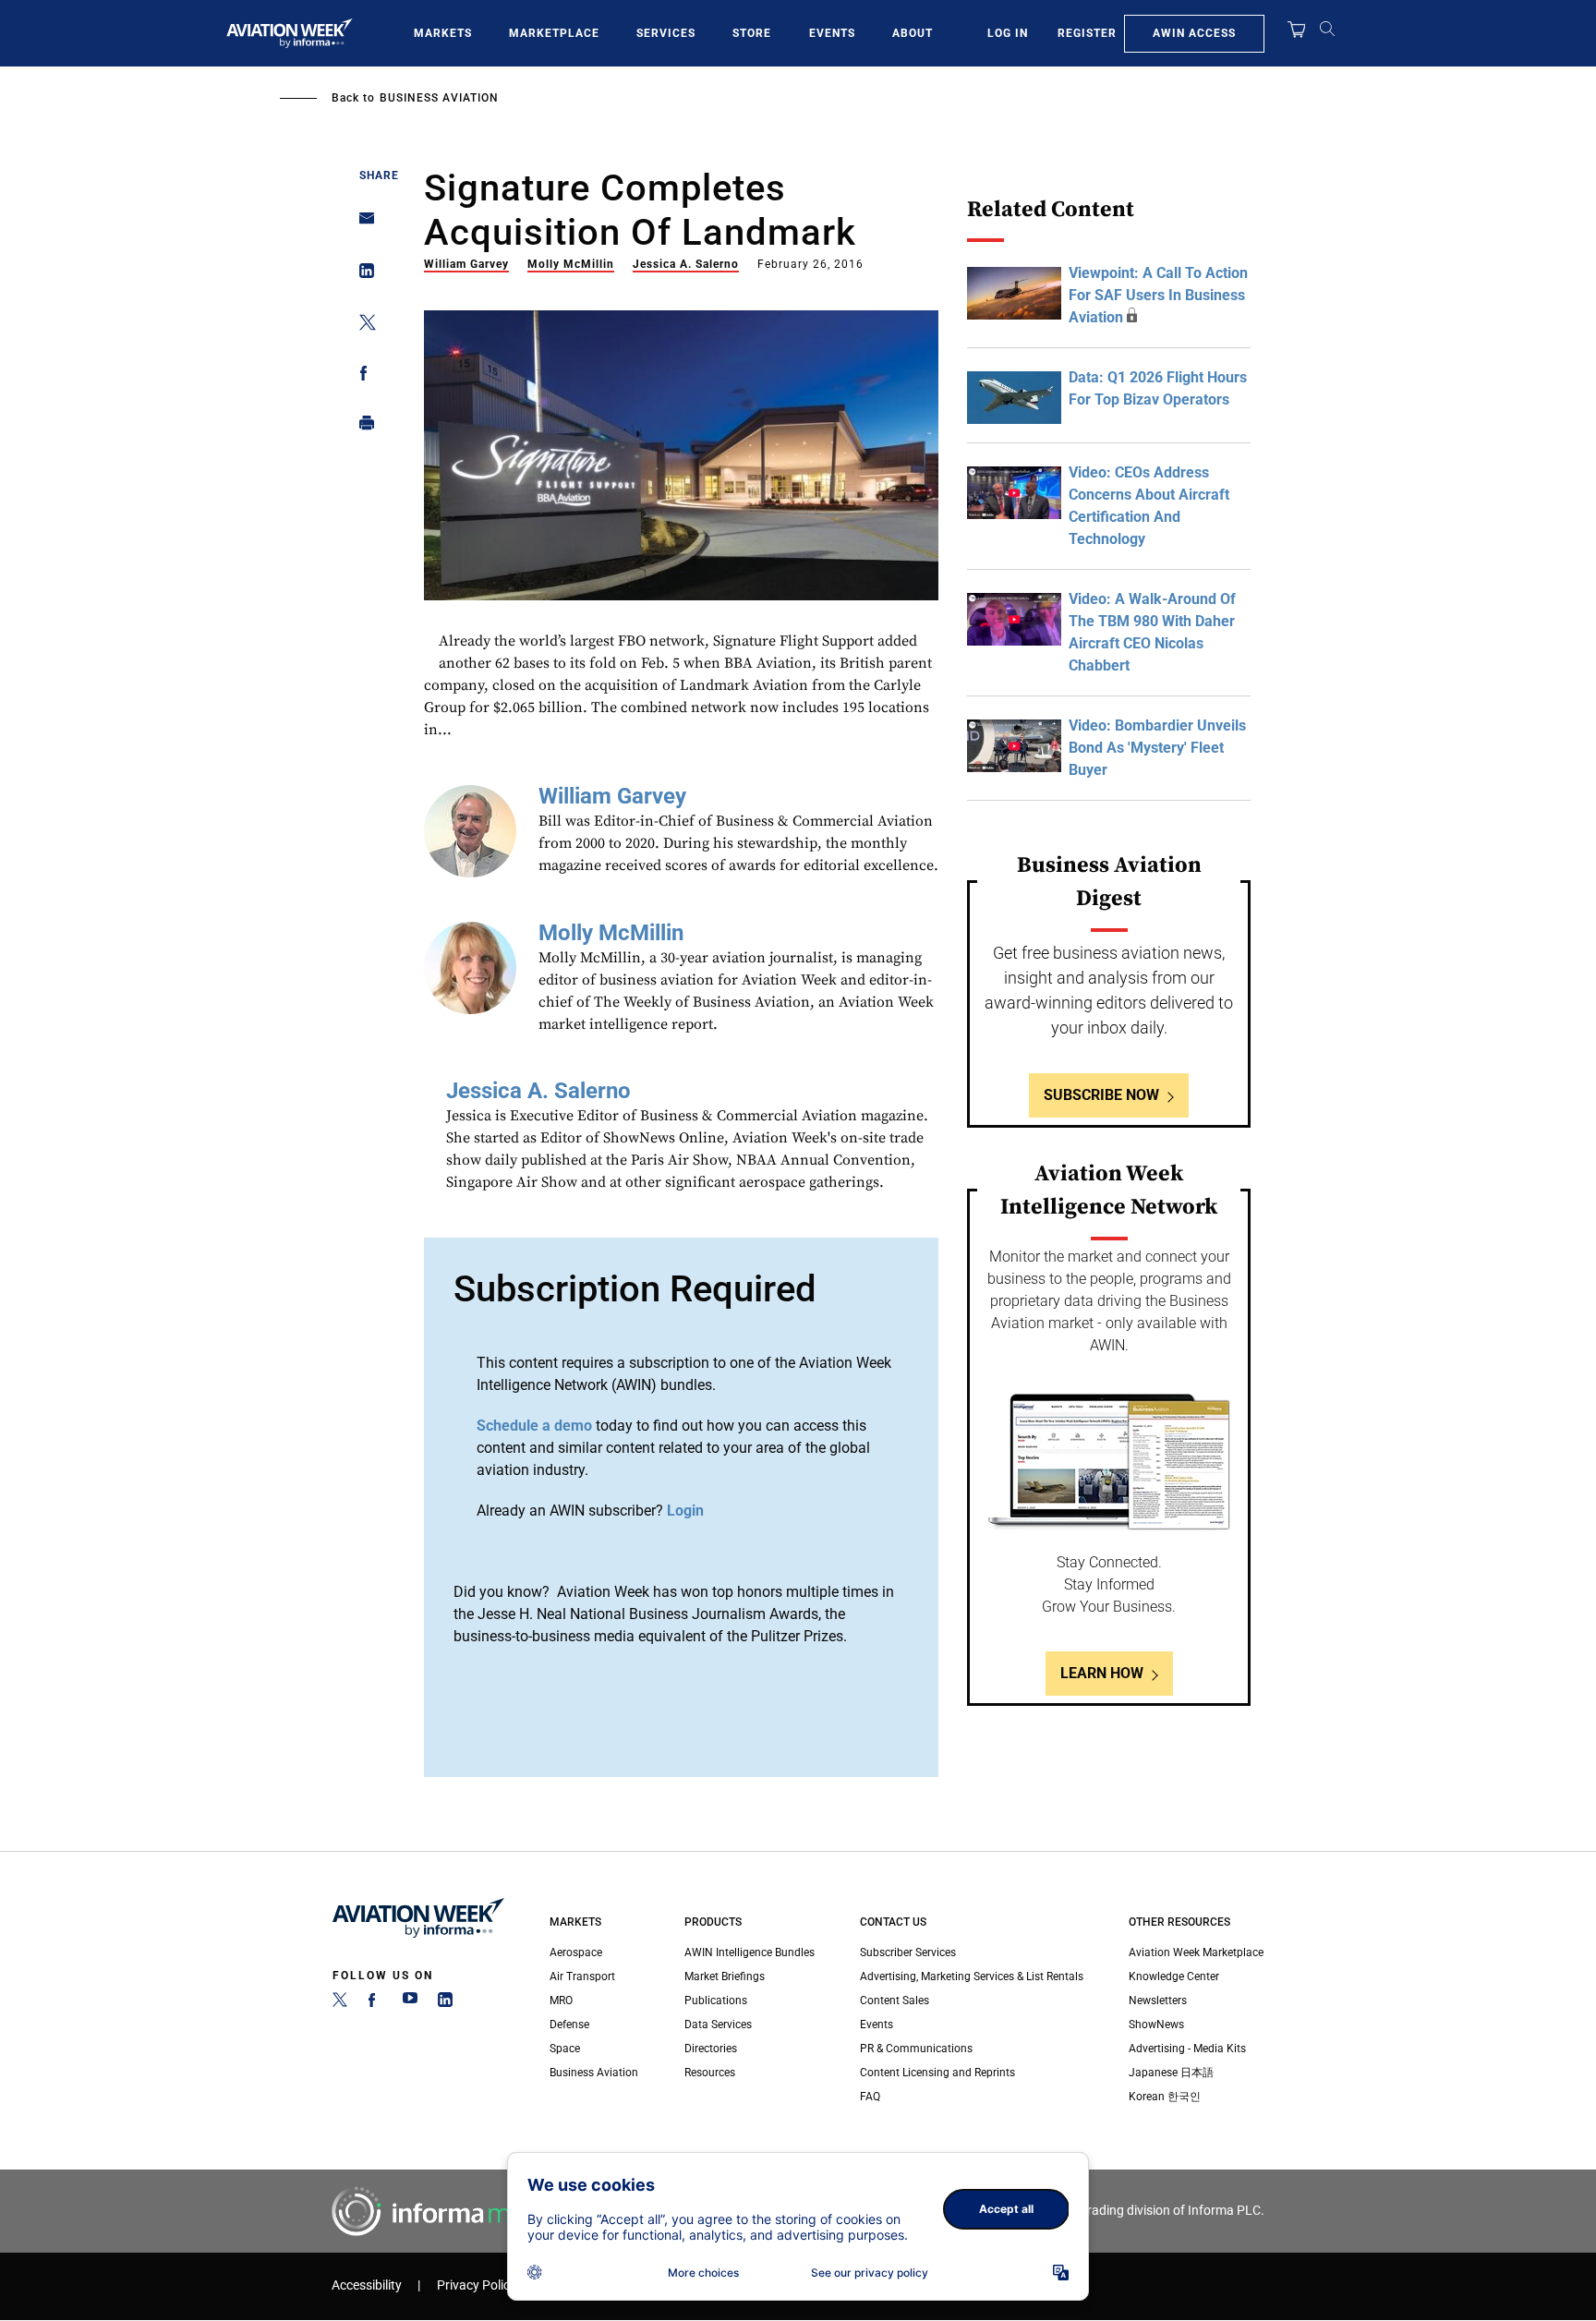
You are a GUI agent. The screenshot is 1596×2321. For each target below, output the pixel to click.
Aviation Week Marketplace (1196, 1952)
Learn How (1102, 1673)
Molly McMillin (571, 264)
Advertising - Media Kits (1187, 2049)
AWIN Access (1194, 33)
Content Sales (895, 2001)
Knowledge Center (1174, 1976)
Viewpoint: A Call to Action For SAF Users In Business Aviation (1158, 295)
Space (565, 2049)
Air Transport (582, 1976)
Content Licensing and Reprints (937, 2073)
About (913, 33)
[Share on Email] (362, 224)
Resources (710, 2073)
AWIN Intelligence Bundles (750, 1952)
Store (752, 33)
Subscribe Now (1101, 1095)
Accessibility (367, 2285)
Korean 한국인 (1165, 2097)
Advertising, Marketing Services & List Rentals (972, 1976)
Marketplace (554, 33)
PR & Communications (916, 2049)
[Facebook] (375, 2003)
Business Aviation (439, 98)
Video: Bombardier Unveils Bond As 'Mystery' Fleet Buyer (1157, 748)
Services (666, 33)
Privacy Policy (477, 2285)
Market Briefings (725, 1976)
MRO (561, 2001)
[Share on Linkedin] (362, 275)
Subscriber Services (908, 1952)
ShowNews (1156, 2025)
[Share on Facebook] (362, 376)
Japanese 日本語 (1171, 2073)
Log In (1008, 33)
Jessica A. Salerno (686, 264)
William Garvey (466, 264)
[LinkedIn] (445, 2003)
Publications (716, 2001)
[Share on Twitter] (362, 326)
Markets (443, 33)
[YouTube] (410, 2003)
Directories (711, 2049)
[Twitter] (340, 2003)
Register (1087, 33)
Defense (569, 2025)
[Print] (362, 427)
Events (832, 33)
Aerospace (576, 1952)
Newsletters (1158, 2001)
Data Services (718, 2025)
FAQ (870, 2097)
